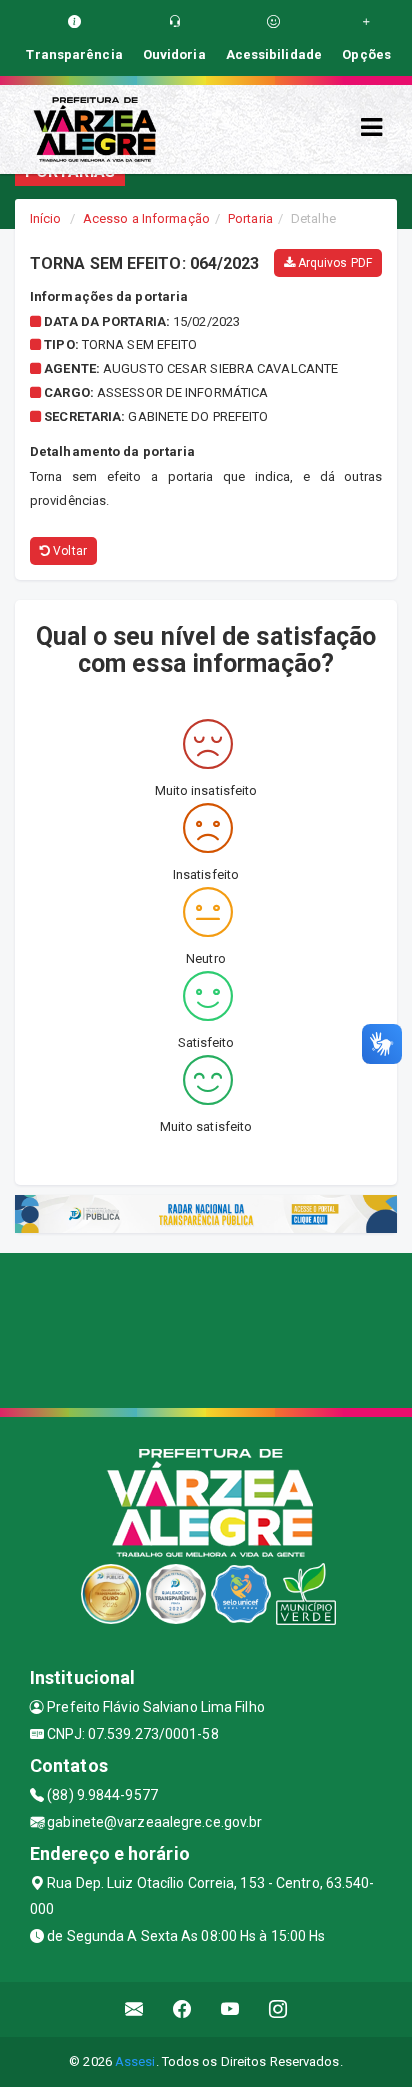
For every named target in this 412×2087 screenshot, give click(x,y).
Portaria (250, 218)
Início (46, 218)
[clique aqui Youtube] (230, 2009)
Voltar (68, 551)
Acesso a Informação (146, 218)
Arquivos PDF (333, 263)
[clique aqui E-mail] (134, 2009)
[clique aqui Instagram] (278, 2009)
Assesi (135, 2061)
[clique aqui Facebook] (182, 2009)
